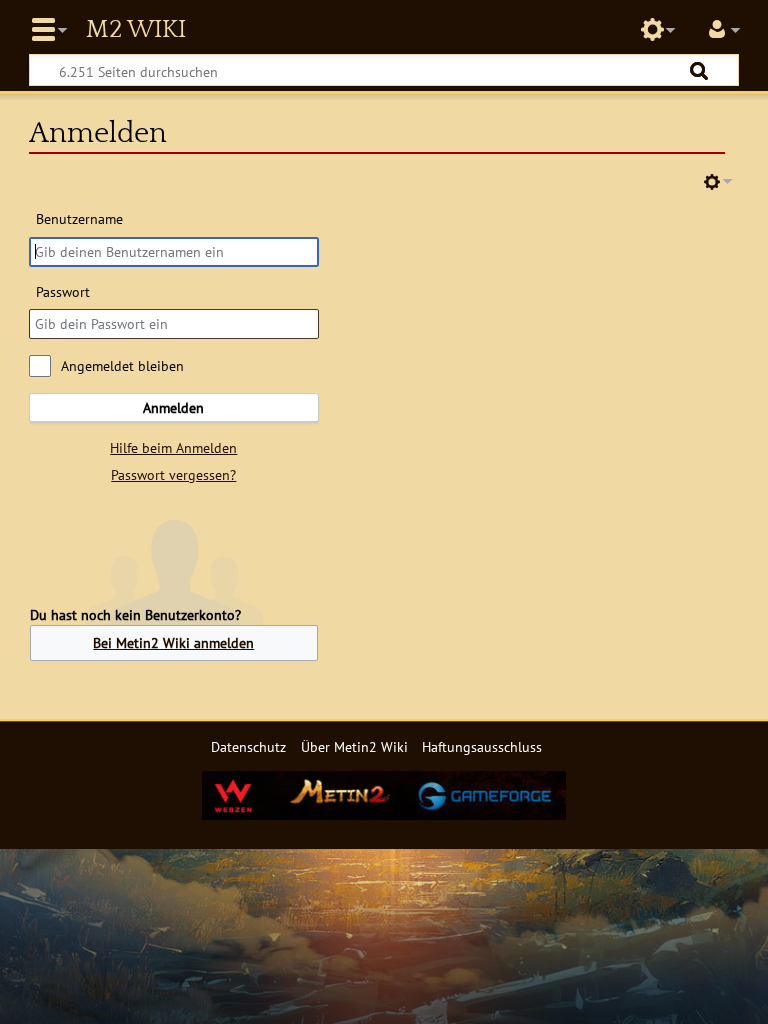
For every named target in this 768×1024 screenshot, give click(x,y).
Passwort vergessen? (173, 474)
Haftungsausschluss (482, 746)
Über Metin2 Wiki (354, 746)
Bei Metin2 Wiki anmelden (173, 642)
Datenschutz (248, 746)
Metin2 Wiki (136, 30)
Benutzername (79, 218)
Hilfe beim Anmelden (173, 447)
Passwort (63, 291)
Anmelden (173, 407)
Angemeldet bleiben (122, 365)
